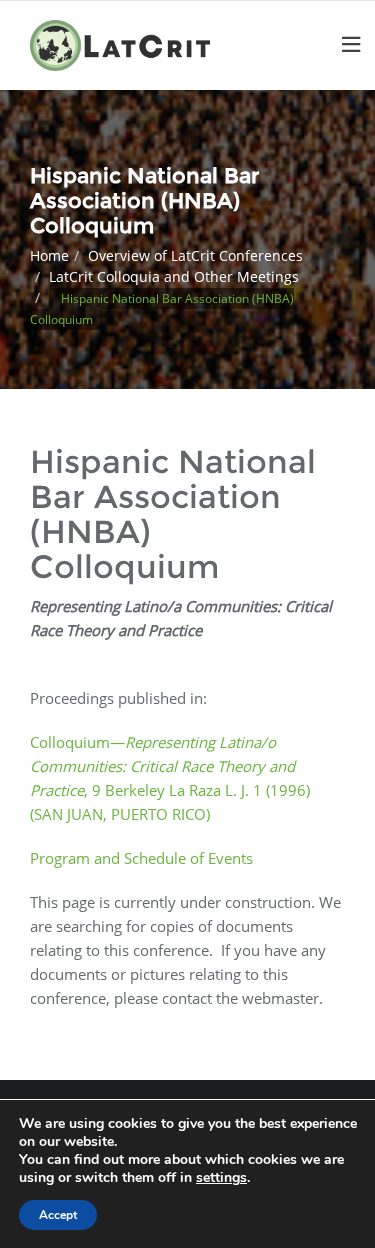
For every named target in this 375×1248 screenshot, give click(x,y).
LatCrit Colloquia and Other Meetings (174, 276)
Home (49, 255)
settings (221, 1178)
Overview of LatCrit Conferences (195, 255)
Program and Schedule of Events (141, 858)
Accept (58, 1215)
